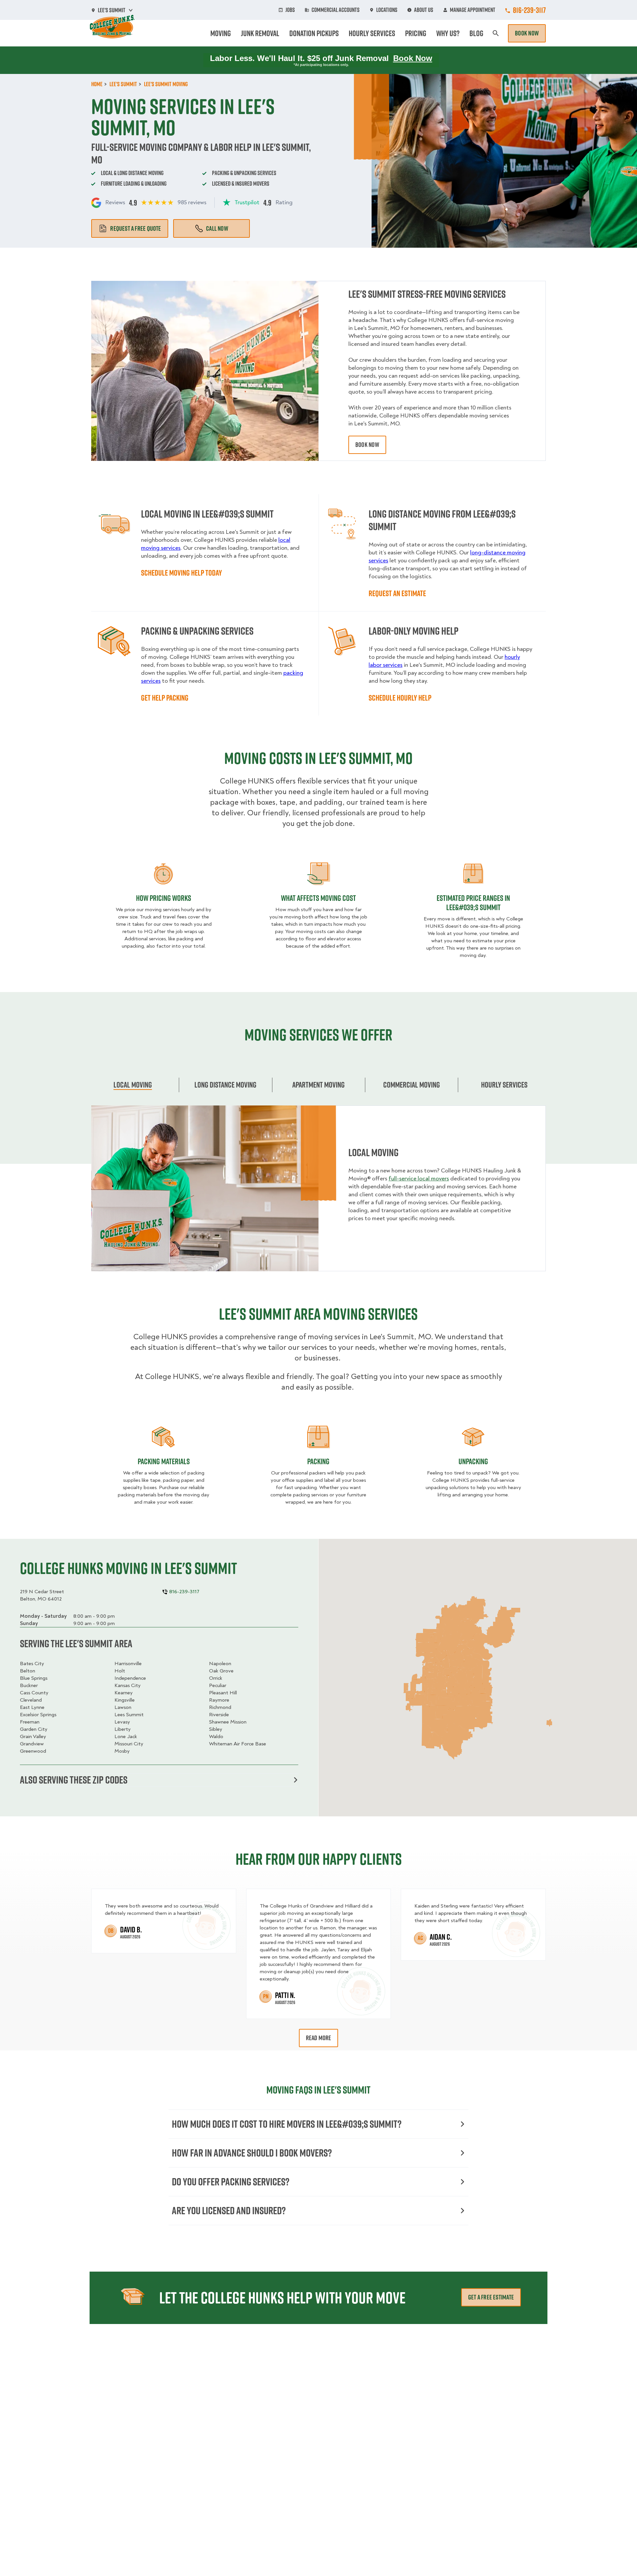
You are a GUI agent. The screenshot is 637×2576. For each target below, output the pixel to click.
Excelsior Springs (38, 1715)
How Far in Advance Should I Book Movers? (252, 2153)
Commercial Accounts (336, 10)
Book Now (527, 33)
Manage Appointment (473, 10)
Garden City (34, 1729)
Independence (130, 1678)
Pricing (416, 33)
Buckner (29, 1685)
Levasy (122, 1722)
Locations (387, 10)
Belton (28, 1671)
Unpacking (473, 1461)
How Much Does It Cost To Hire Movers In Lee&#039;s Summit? (287, 2124)
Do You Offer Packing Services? (231, 2182)
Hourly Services (372, 33)
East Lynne (32, 1707)
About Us (424, 10)
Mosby (122, 1751)
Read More (319, 2038)
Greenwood (33, 1751)
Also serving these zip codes (74, 1780)
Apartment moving (318, 1085)
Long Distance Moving (225, 1085)
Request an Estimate (397, 593)
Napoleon (220, 1664)
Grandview (32, 1744)
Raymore (219, 1700)
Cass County (34, 1693)
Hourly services (504, 1085)
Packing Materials (164, 1461)
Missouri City (129, 1744)
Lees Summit (129, 1715)
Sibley (216, 1729)
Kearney (124, 1693)
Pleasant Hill (223, 1693)
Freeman (30, 1722)
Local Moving (133, 1085)
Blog (476, 33)
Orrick (216, 1678)
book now (367, 445)
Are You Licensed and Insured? (229, 2210)
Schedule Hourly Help (400, 698)
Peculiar (218, 1685)
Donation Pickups (314, 33)
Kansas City (128, 1685)
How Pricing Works (164, 898)
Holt (120, 1671)
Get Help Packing (165, 698)
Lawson (123, 1707)
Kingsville (125, 1700)
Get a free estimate (491, 2297)
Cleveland (31, 1700)
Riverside (219, 1715)
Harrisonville (128, 1664)
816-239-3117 (529, 10)
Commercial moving (412, 1085)
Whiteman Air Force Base (238, 1744)
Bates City (32, 1664)
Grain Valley (33, 1736)
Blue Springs (34, 1678)
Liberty (123, 1729)
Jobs (290, 10)
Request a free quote (136, 228)
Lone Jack (126, 1736)
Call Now (217, 228)
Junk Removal (260, 33)
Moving (221, 33)
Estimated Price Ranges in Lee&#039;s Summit (473, 903)
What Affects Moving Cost (318, 898)
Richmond (220, 1707)
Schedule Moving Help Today (181, 573)
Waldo (216, 1736)
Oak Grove (221, 1671)
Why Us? (448, 33)
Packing (318, 1461)
